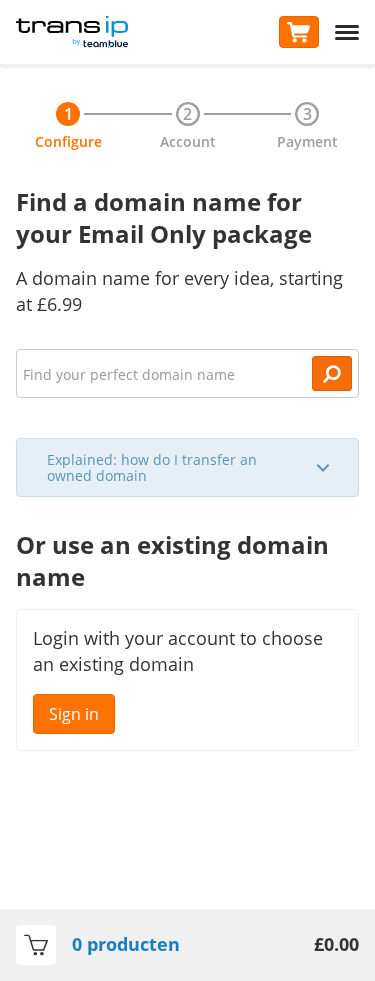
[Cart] (299, 32)
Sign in (74, 714)
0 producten (126, 944)
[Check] (332, 373)
